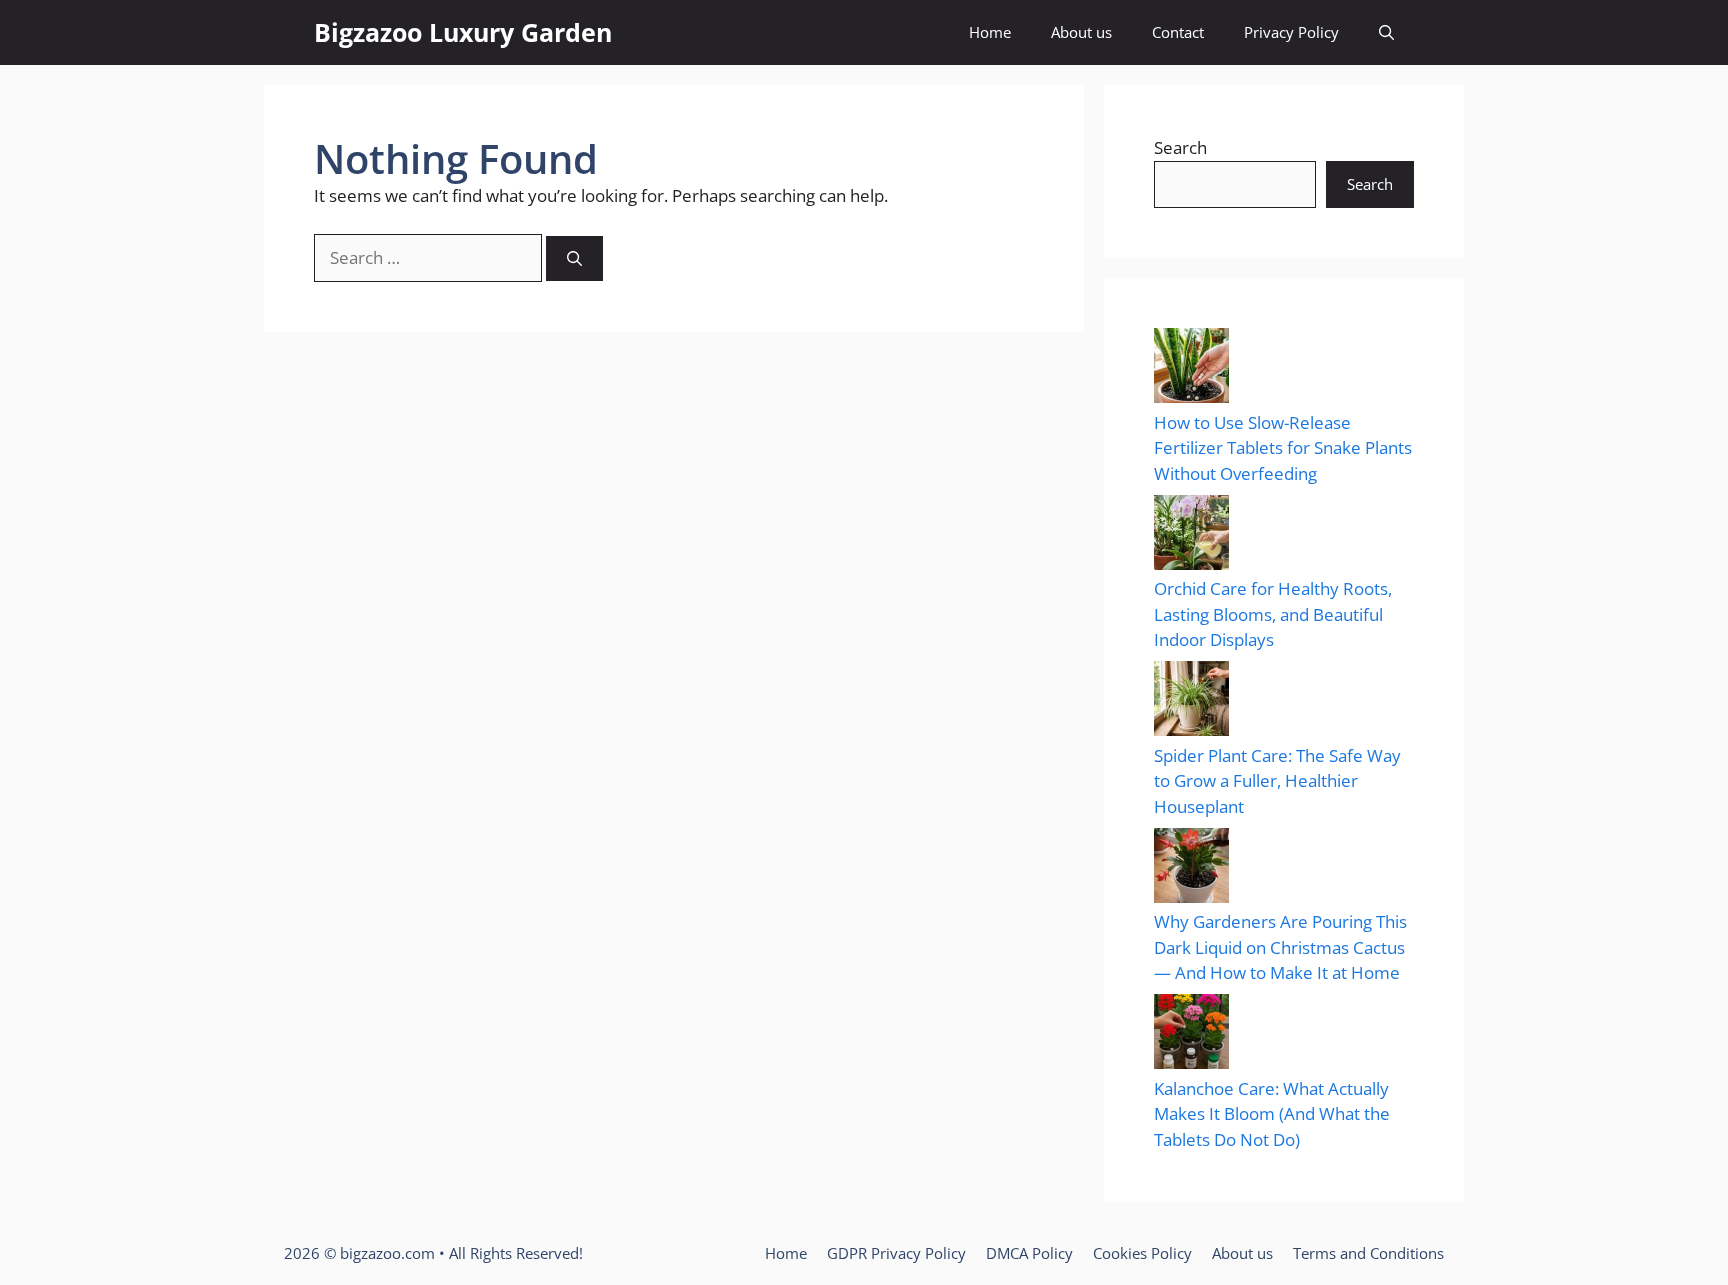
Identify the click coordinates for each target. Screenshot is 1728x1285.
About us (1081, 32)
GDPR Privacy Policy (896, 1253)
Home (990, 32)
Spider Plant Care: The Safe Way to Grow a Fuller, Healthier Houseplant (1277, 781)
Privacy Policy (1291, 32)
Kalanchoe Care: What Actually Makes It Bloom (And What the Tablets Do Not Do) (1272, 1114)
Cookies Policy (1142, 1253)
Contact (1178, 32)
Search (1180, 147)
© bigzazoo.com (379, 1253)
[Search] (574, 258)
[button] (1386, 32)
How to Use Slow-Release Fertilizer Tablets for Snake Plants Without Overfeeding (1283, 448)
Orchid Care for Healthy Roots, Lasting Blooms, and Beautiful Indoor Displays (1273, 614)
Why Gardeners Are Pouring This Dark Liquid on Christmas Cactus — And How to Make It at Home (1280, 947)
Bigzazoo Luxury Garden (463, 32)
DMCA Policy (1029, 1253)
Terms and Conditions (1368, 1253)
